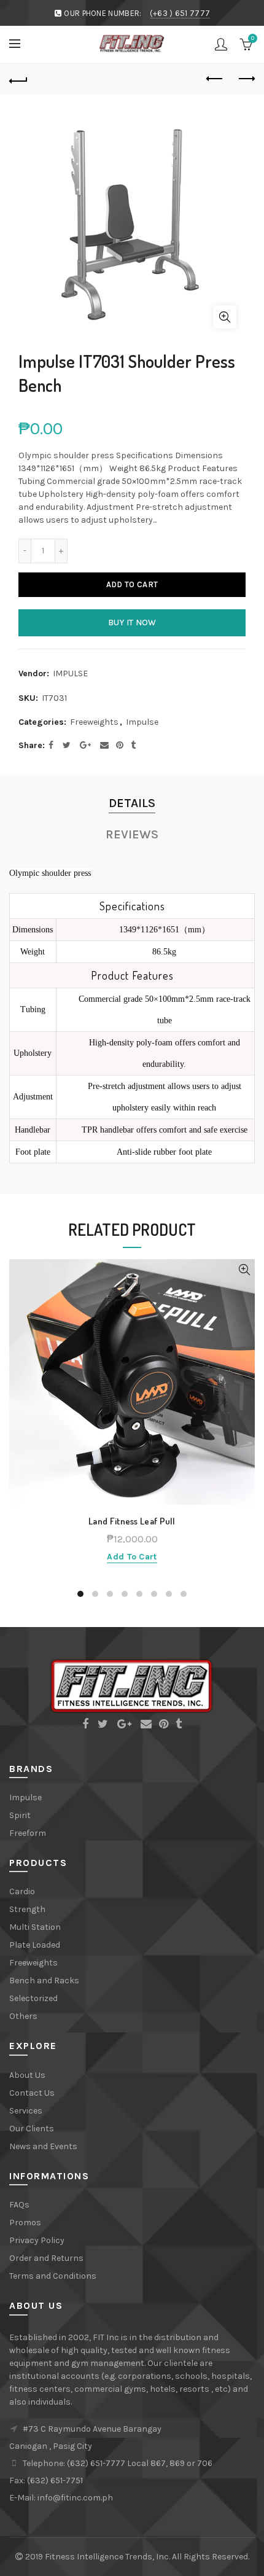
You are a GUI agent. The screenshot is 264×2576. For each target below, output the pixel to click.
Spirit (20, 1815)
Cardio (22, 1891)
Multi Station (35, 1927)
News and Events (43, 2146)
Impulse (142, 722)
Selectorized (33, 1998)
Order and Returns (46, 2258)
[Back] (18, 79)
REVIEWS (132, 834)
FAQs (19, 2205)
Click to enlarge (225, 317)
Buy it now (132, 623)
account (221, 44)
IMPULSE (70, 673)
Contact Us (32, 2093)
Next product (246, 79)
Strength (27, 1909)
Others (23, 2016)
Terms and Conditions (53, 2276)
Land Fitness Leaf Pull (132, 1521)
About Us (27, 2075)
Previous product (215, 79)
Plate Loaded (35, 1945)
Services (26, 2111)
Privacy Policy (37, 2240)
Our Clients (32, 2129)
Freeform (28, 1833)
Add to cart (132, 584)
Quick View (244, 1270)
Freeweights (94, 722)
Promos (25, 2223)
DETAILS (132, 803)
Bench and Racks (44, 1981)
